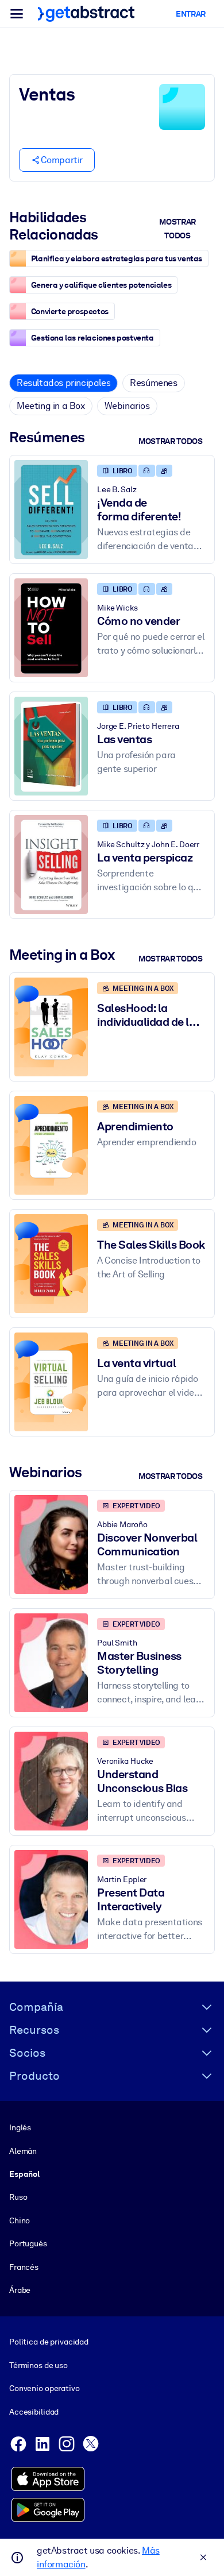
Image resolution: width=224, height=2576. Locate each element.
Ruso (18, 2197)
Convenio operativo (45, 2388)
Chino (20, 2220)
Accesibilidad (34, 2412)
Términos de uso (38, 2365)
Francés (24, 2267)
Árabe (20, 2290)
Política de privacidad (49, 2342)
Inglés (20, 2127)
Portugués (28, 2243)
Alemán (23, 2151)
